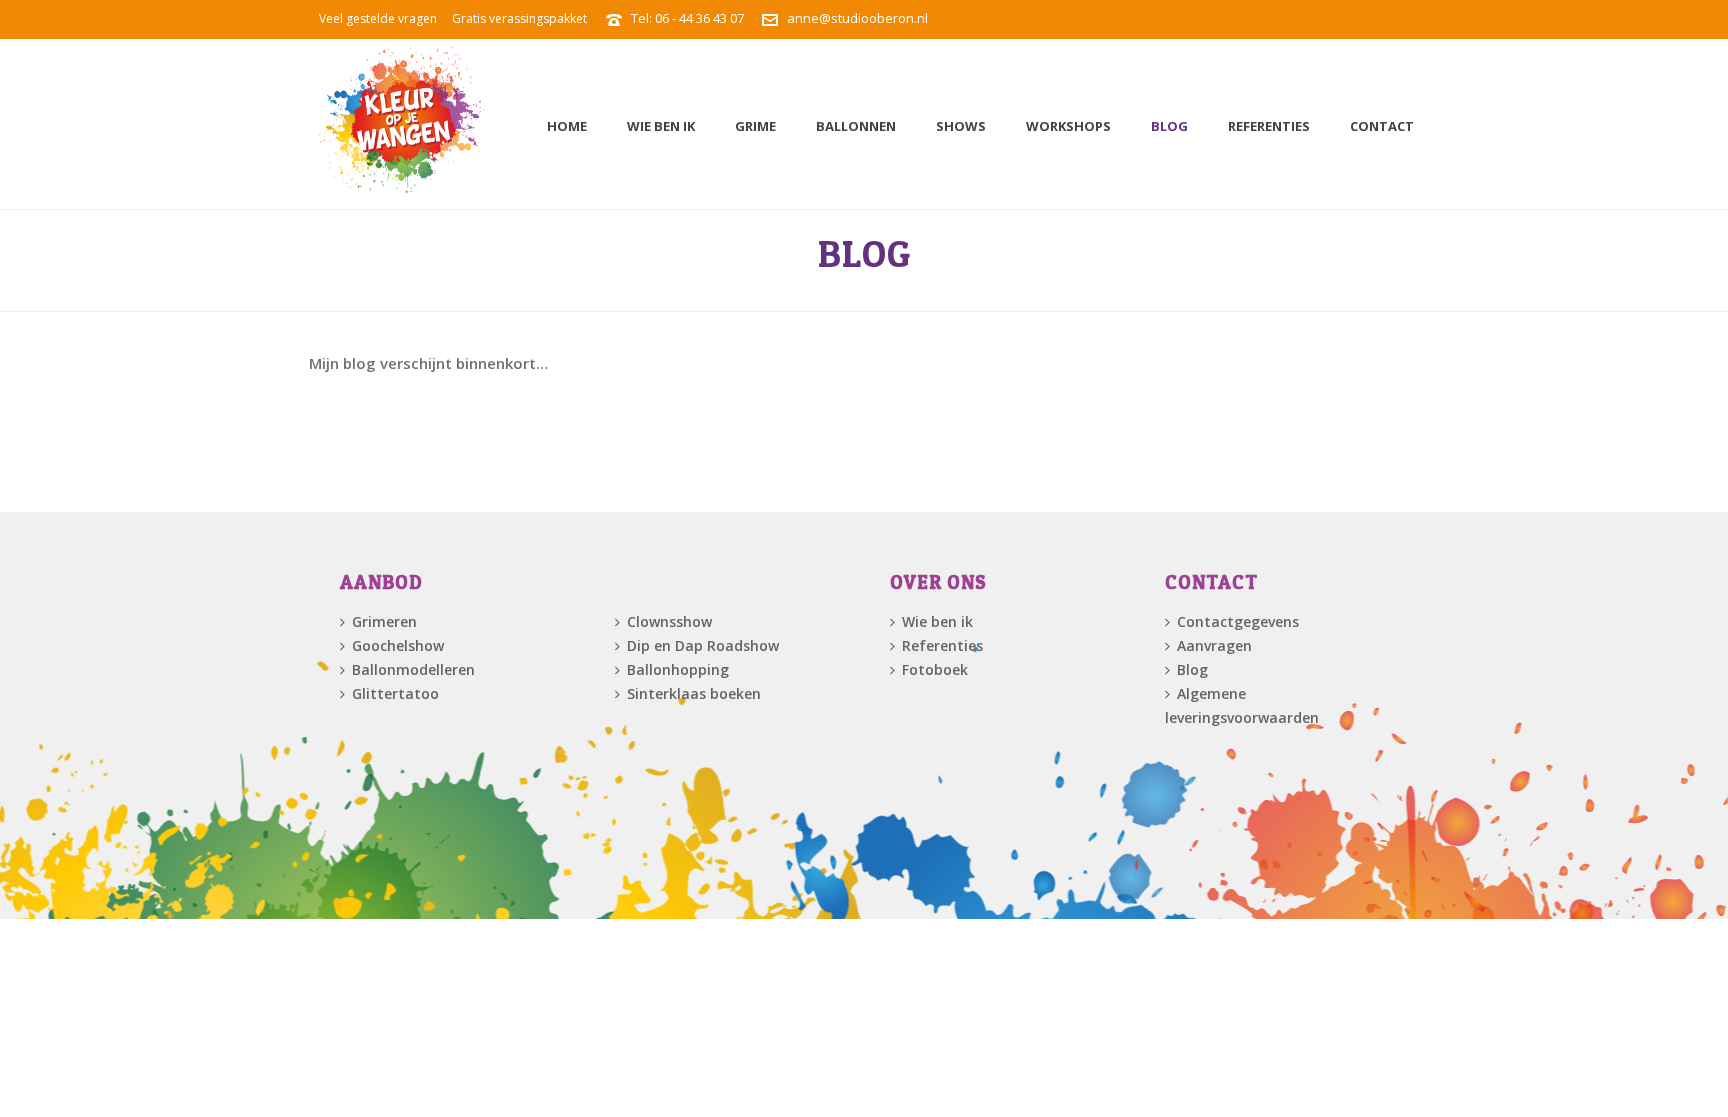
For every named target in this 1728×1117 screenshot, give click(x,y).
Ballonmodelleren (413, 669)
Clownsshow (669, 621)
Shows (961, 126)
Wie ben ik (661, 126)
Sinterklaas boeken (694, 693)
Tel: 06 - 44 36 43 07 (687, 18)
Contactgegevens (1238, 621)
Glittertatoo (395, 693)
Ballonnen (856, 126)
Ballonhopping (678, 669)
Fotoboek (935, 669)
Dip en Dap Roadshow (703, 645)
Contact (1382, 126)
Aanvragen (1214, 645)
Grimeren (384, 621)
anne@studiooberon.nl (857, 18)
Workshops (1068, 126)
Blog (1169, 126)
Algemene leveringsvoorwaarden (1242, 705)
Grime (755, 126)
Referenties (1269, 126)
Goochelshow (398, 645)
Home (567, 126)
